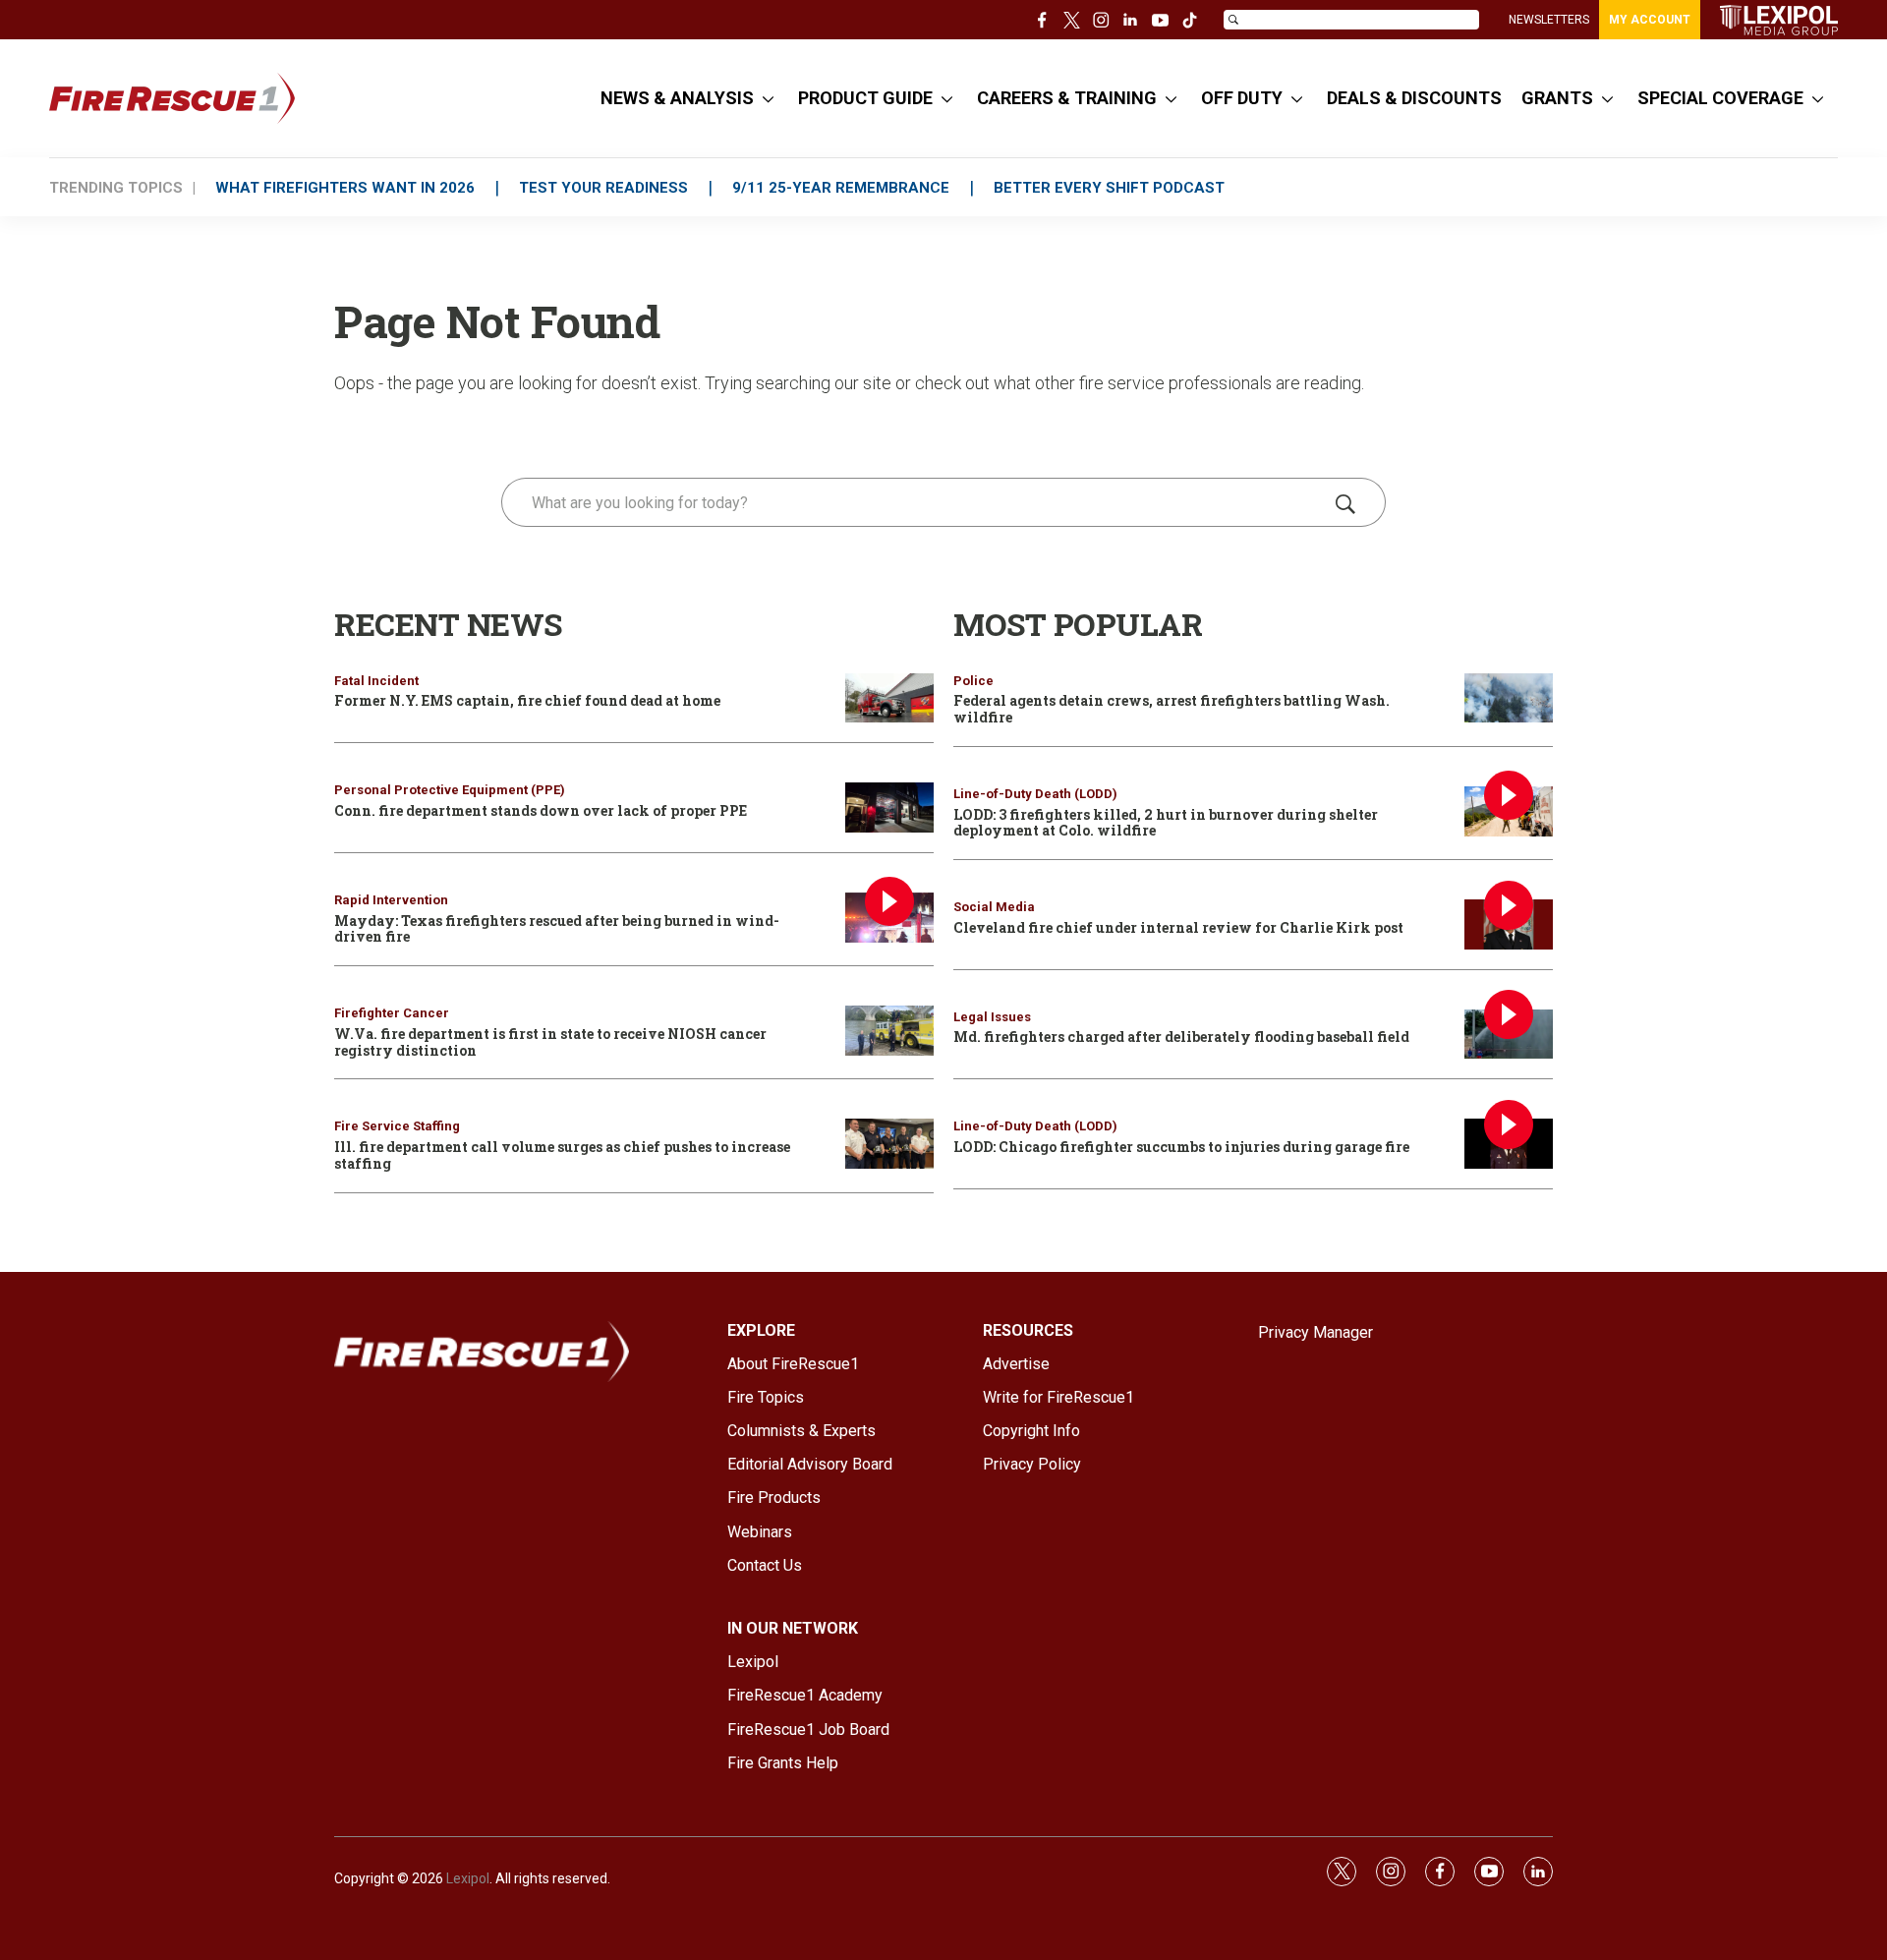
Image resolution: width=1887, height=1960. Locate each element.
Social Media (994, 907)
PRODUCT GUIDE (865, 98)
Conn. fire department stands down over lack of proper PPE (541, 810)
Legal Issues (992, 1017)
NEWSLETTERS (1549, 20)
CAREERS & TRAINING (1067, 98)
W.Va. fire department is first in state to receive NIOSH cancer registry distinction (550, 1042)
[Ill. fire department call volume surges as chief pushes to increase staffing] (889, 1144)
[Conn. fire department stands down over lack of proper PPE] (889, 807)
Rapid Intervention (391, 900)
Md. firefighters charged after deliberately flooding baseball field (1181, 1037)
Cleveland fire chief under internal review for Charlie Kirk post (1178, 927)
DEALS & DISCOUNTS (1414, 98)
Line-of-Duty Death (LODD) (1035, 794)
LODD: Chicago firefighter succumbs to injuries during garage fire (1181, 1147)
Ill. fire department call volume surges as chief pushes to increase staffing (562, 1155)
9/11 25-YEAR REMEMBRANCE (841, 188)
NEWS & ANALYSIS (677, 98)
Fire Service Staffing (397, 1126)
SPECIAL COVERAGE (1720, 98)
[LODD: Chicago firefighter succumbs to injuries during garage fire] (1509, 1144)
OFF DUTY (1242, 98)
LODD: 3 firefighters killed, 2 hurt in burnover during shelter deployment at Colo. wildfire (1166, 823)
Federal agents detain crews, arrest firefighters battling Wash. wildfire (1172, 709)
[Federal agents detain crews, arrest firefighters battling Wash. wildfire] (1509, 698)
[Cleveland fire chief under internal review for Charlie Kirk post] (1509, 924)
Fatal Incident (376, 681)
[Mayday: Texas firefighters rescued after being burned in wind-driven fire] (889, 918)
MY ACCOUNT (1650, 20)
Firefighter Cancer (392, 1013)
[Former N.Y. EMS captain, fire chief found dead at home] (889, 698)
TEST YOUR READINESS (603, 188)
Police (973, 681)
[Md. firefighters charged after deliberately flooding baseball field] (1509, 1035)
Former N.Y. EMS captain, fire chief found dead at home (527, 700)
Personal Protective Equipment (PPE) (450, 790)
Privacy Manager (1315, 1332)
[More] (768, 98)
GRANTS (1557, 98)
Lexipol (468, 1878)
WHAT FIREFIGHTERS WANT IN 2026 (345, 188)
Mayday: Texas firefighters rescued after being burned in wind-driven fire (557, 929)
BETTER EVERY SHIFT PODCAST (1109, 188)
